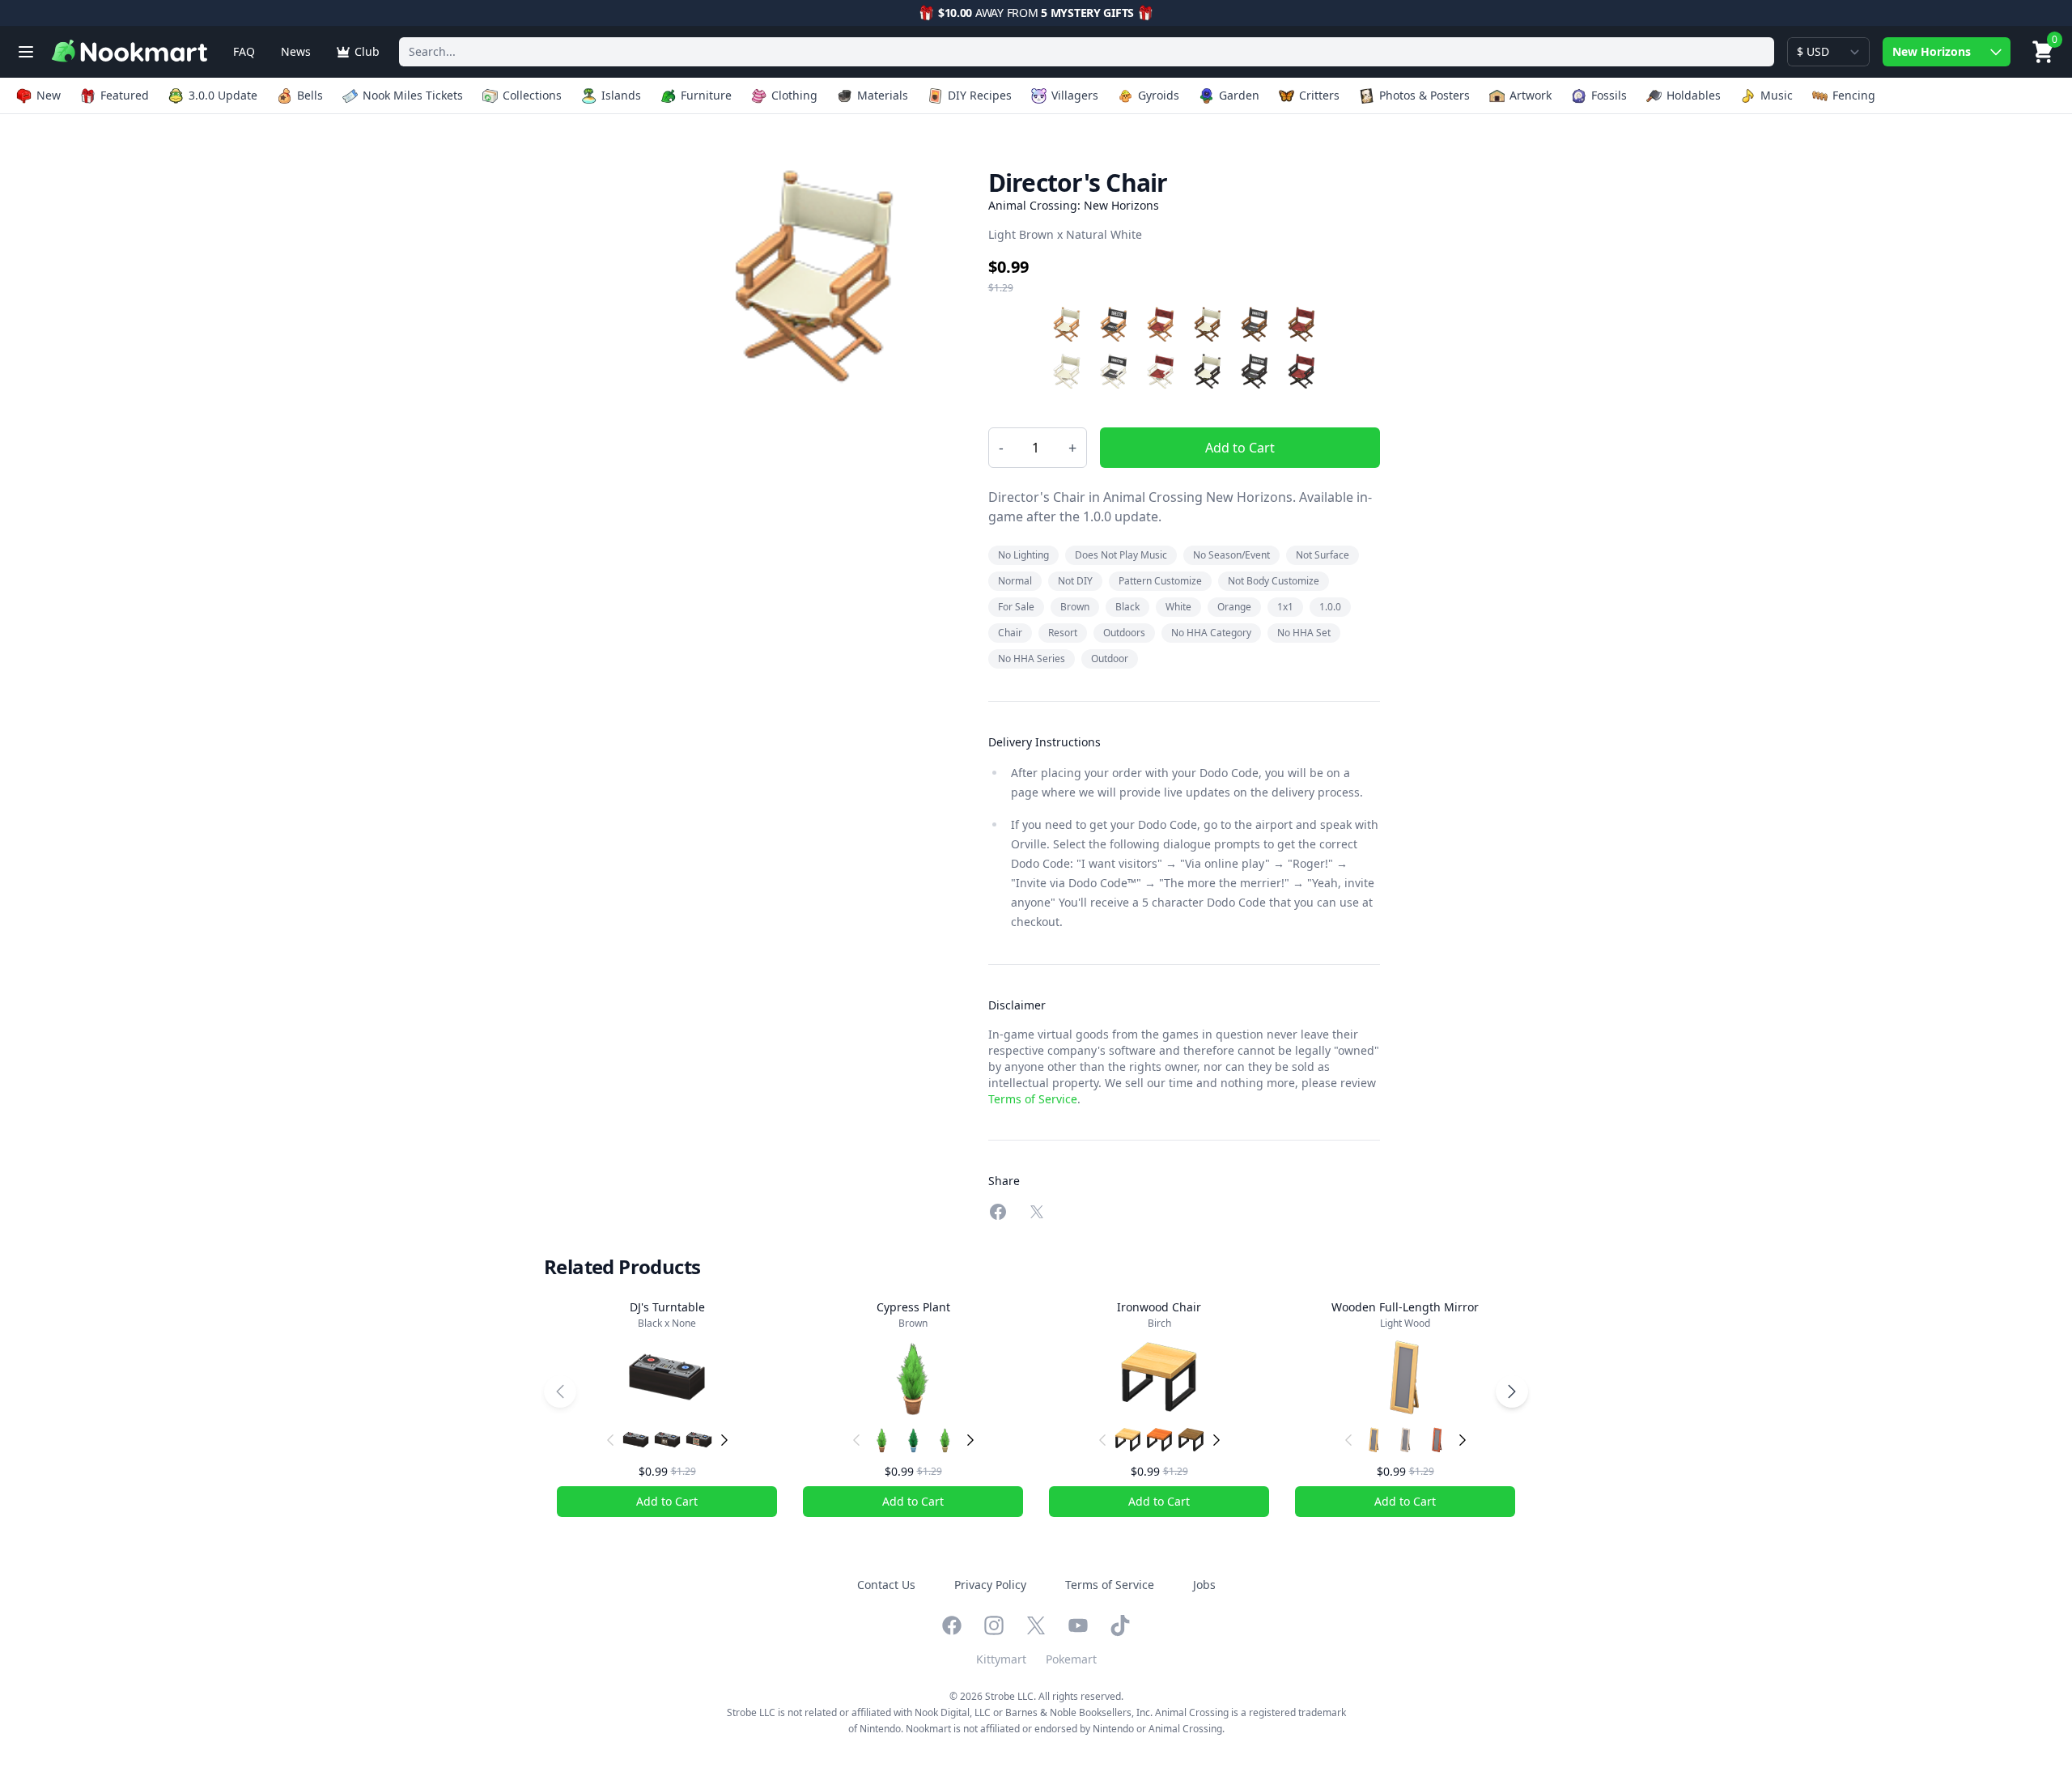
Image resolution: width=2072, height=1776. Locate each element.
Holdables (1694, 95)
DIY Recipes (980, 95)
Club (367, 51)
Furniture (706, 95)
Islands (621, 95)
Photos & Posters (1424, 95)
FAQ (244, 51)
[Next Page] (1512, 1391)
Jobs (1204, 1585)
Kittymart (1001, 1659)
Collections (532, 95)
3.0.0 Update (223, 95)
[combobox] (1087, 52)
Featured (125, 95)
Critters (1319, 95)
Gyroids (1159, 95)
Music (1777, 95)
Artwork (1531, 95)
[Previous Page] (560, 1391)
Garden (1239, 95)
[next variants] (724, 1440)
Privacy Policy (990, 1585)
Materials (883, 95)
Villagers (1075, 95)
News (296, 51)
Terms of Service (1033, 1099)
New (49, 95)
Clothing (794, 95)
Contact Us (886, 1585)
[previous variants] (610, 1440)
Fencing (1854, 95)
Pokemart (1071, 1659)
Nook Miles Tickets (413, 95)
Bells (310, 95)
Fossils (1609, 95)
